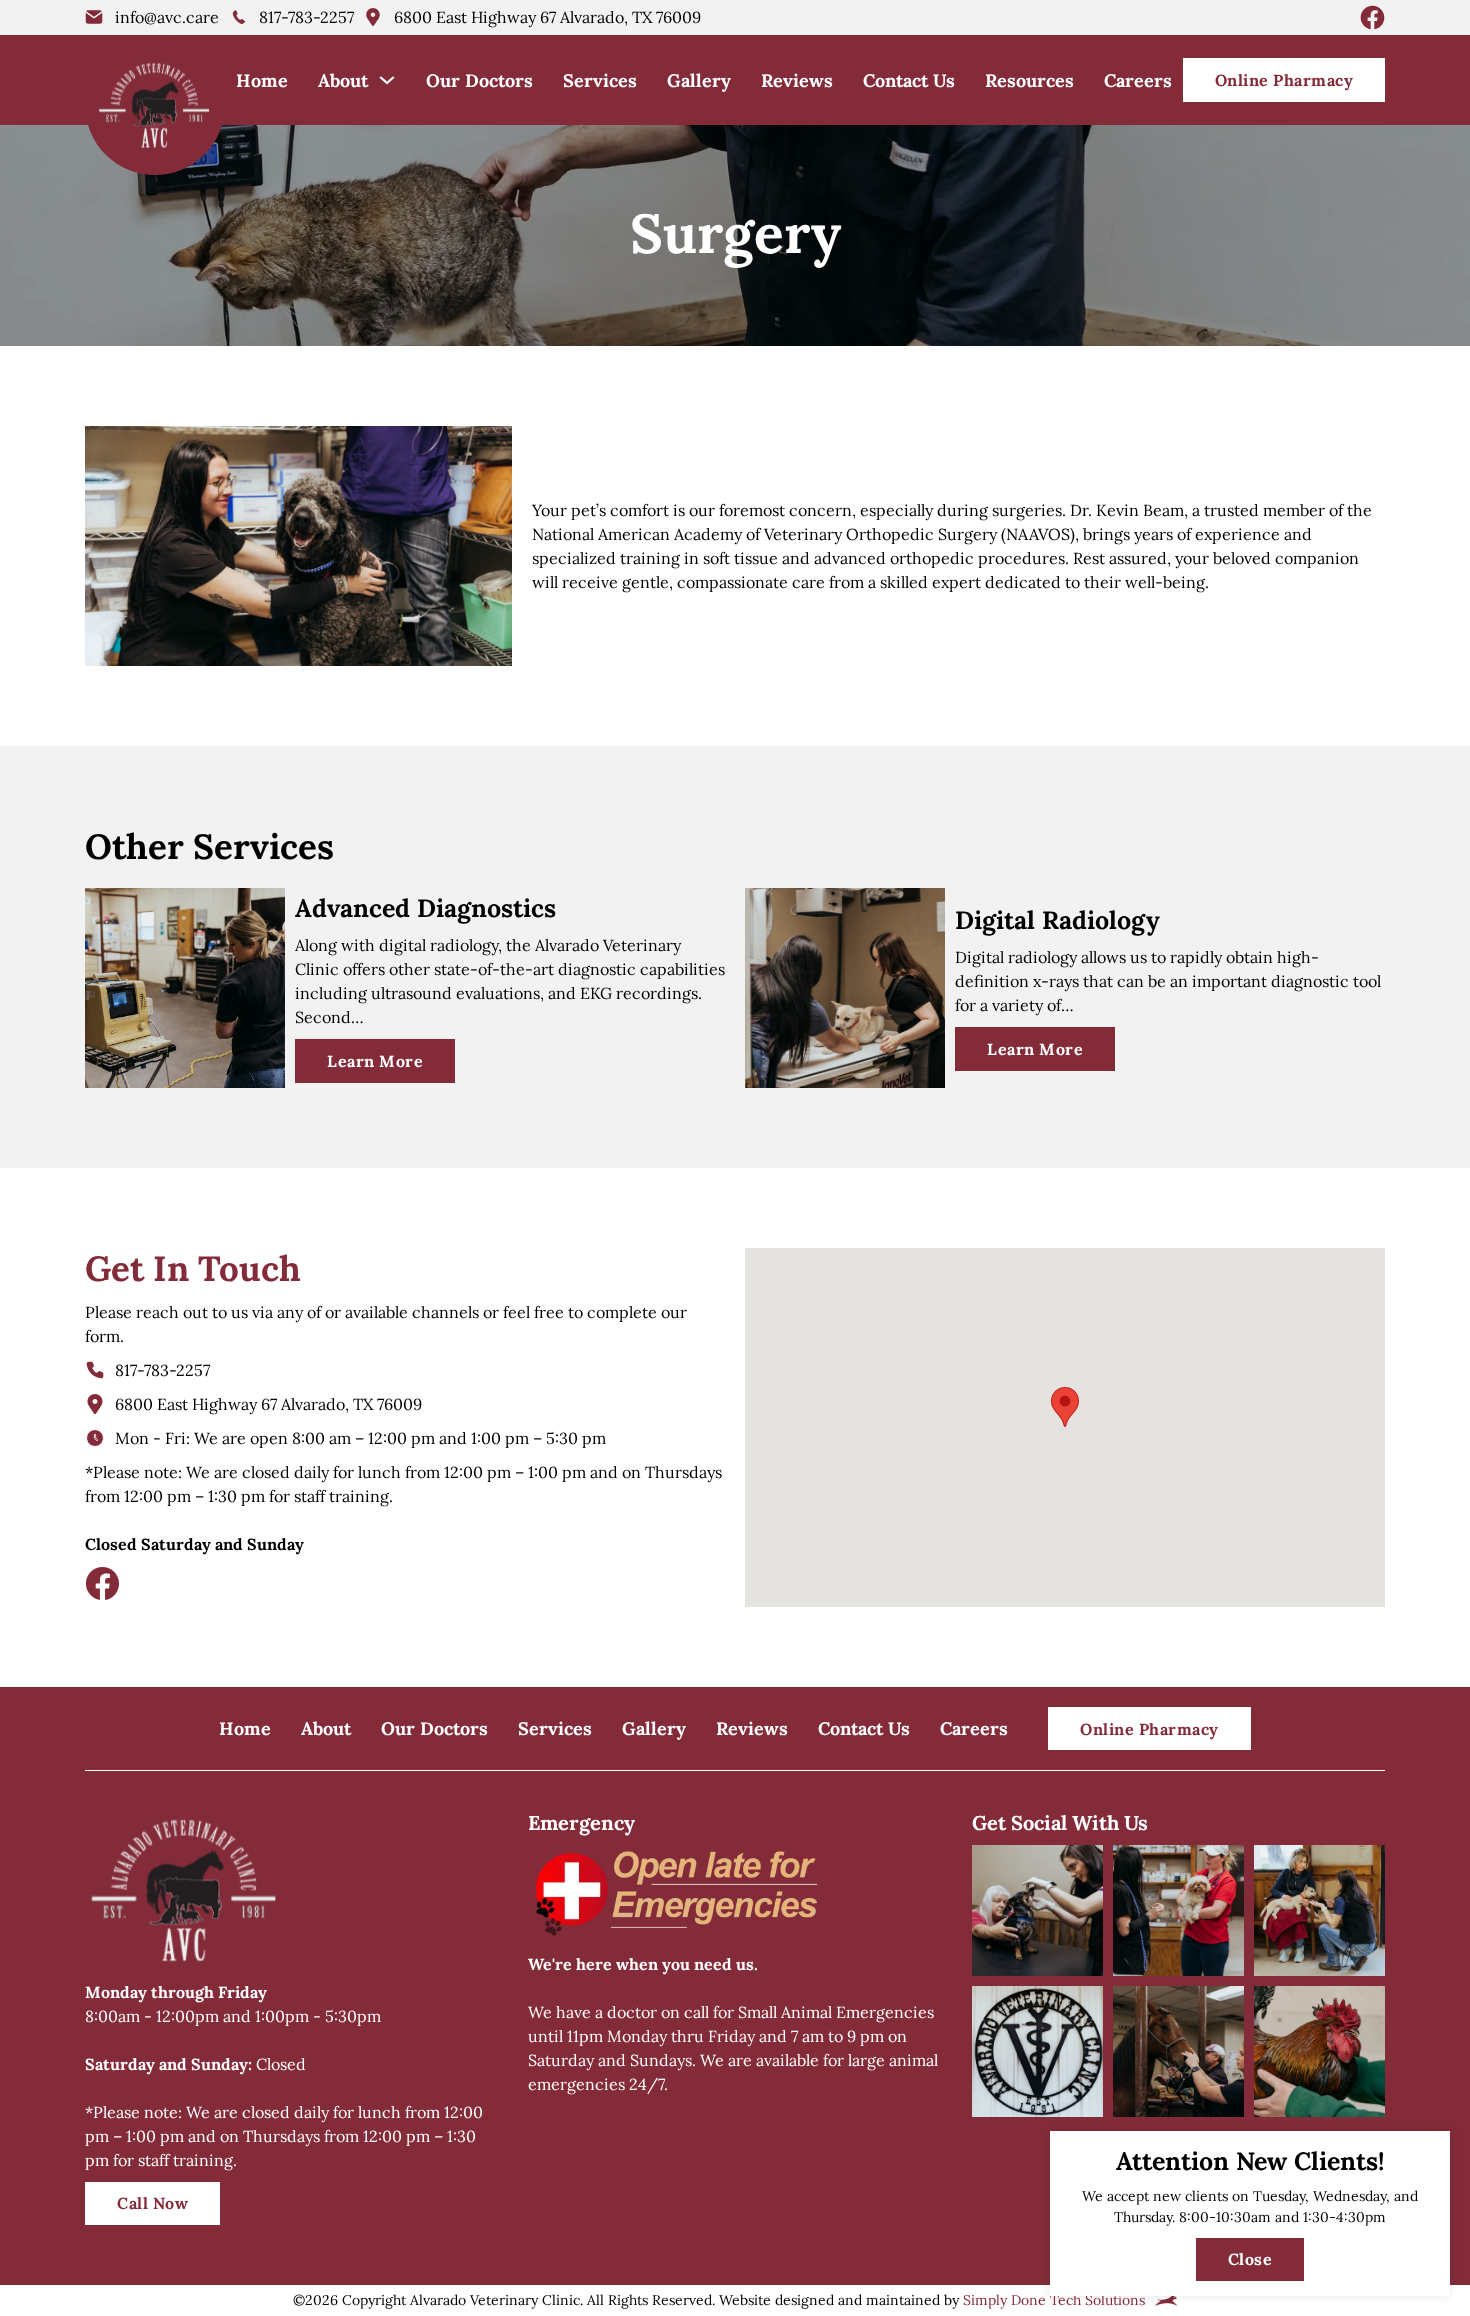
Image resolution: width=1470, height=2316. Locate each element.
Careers (1138, 80)
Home (262, 80)
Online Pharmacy (1284, 80)
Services (600, 80)
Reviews (797, 80)
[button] (1065, 1407)
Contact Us (909, 80)
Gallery (699, 80)
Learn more (375, 1061)
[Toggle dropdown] (387, 80)
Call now (152, 2203)
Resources (1029, 80)
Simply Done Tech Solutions (1054, 2300)
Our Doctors (479, 80)
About (343, 80)
